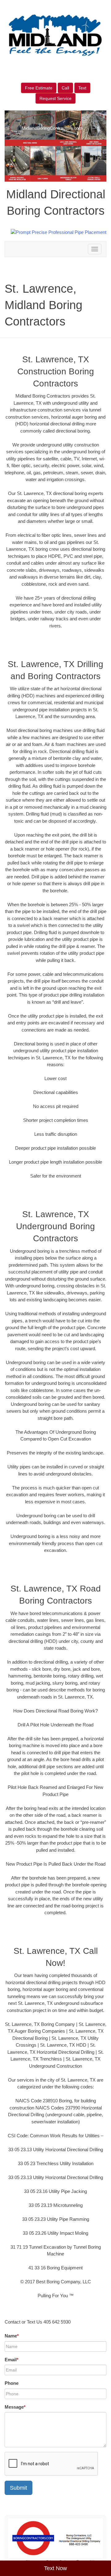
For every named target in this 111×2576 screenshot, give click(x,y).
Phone (12, 2383)
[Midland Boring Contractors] (55, 2538)
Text (82, 88)
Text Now (55, 2568)
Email (12, 2360)
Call (65, 88)
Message (15, 2407)
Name (12, 2336)
